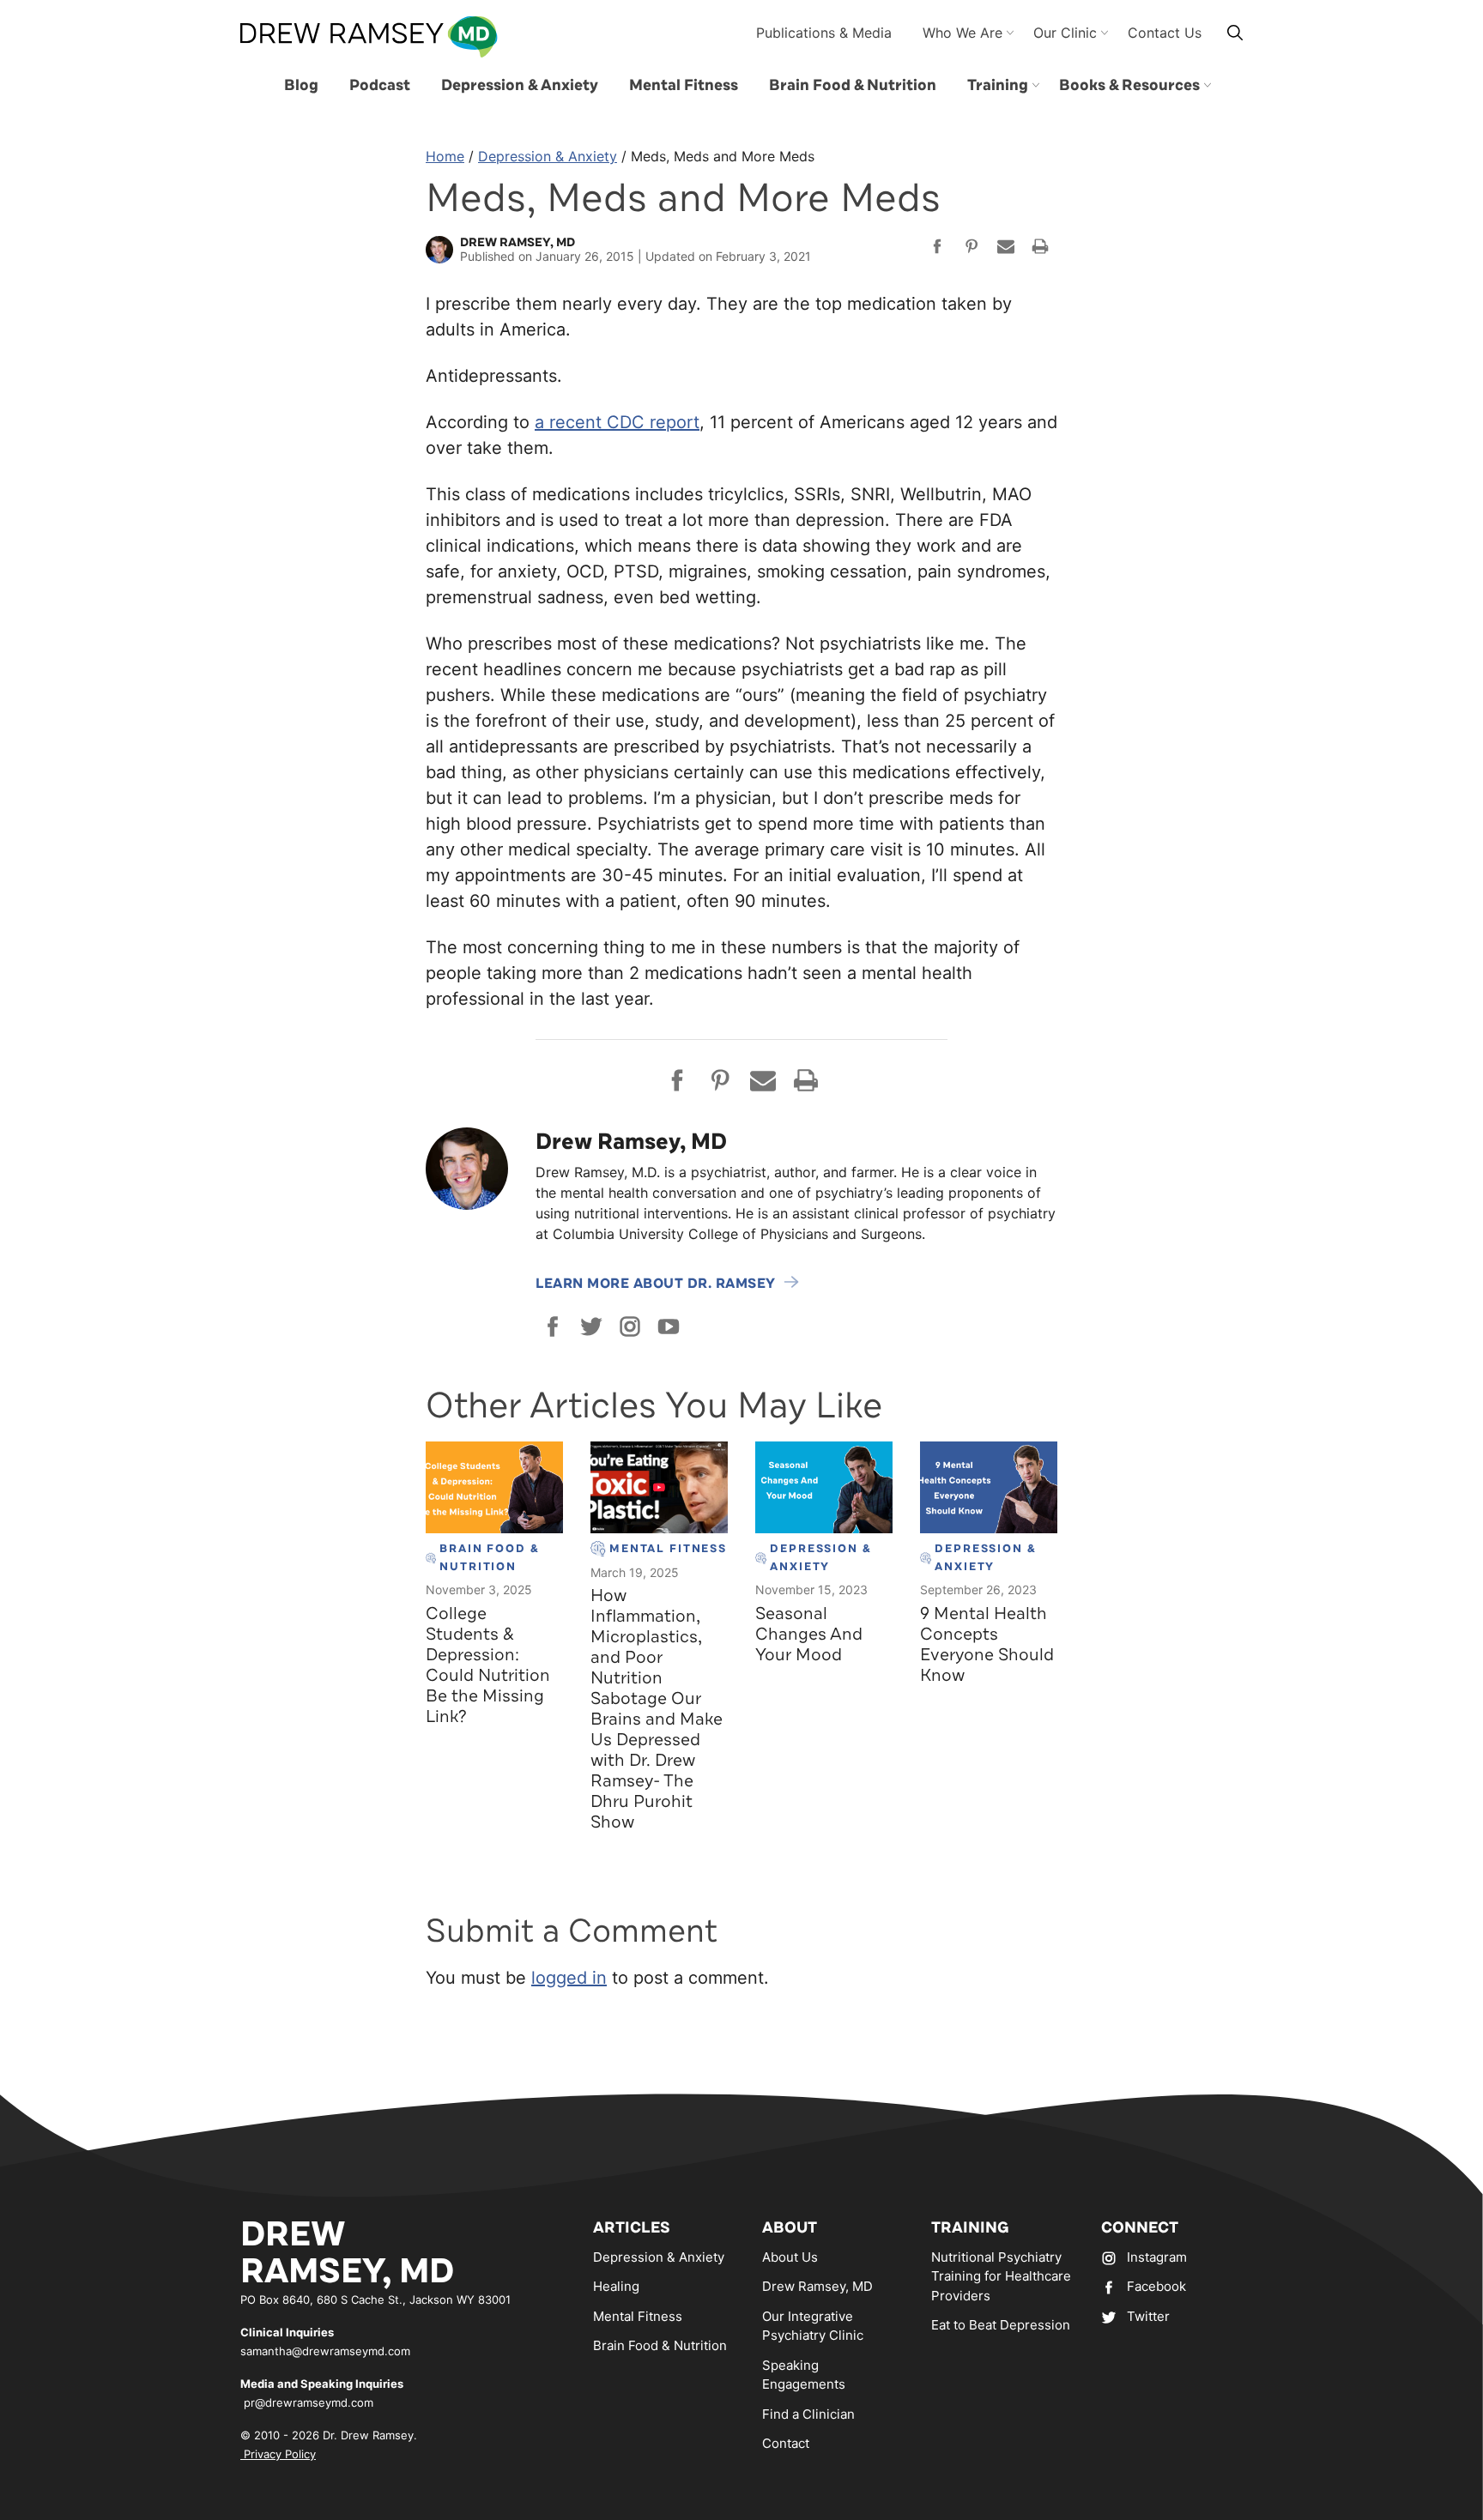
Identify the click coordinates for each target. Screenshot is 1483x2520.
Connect (1140, 2227)
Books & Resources (1129, 85)
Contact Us (1165, 33)
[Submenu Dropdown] (1036, 85)
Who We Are (962, 33)
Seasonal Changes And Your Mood (809, 1634)
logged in (569, 1978)
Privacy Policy (278, 2454)
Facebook (1156, 2286)
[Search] (1235, 32)
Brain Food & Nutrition (853, 85)
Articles (632, 2227)
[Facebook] (553, 1326)
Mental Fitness (684, 85)
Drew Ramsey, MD (817, 2286)
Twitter (1148, 2316)
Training (998, 85)
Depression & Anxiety (520, 85)
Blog (301, 85)
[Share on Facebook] (937, 249)
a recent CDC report (617, 422)
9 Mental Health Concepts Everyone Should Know (987, 1644)
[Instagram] (630, 1326)
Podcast (380, 85)
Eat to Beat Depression (1001, 2325)
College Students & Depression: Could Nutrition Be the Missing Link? (488, 1665)
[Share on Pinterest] (972, 249)
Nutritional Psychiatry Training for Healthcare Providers (1001, 2276)
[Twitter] (591, 1326)
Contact (786, 2443)
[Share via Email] (1006, 249)
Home (445, 156)
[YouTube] (669, 1326)
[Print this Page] (1040, 249)
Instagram (1157, 2257)
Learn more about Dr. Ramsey (656, 1284)
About (790, 2227)
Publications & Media (824, 33)
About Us (790, 2257)
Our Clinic (1065, 33)
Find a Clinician (808, 2414)
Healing (616, 2286)
